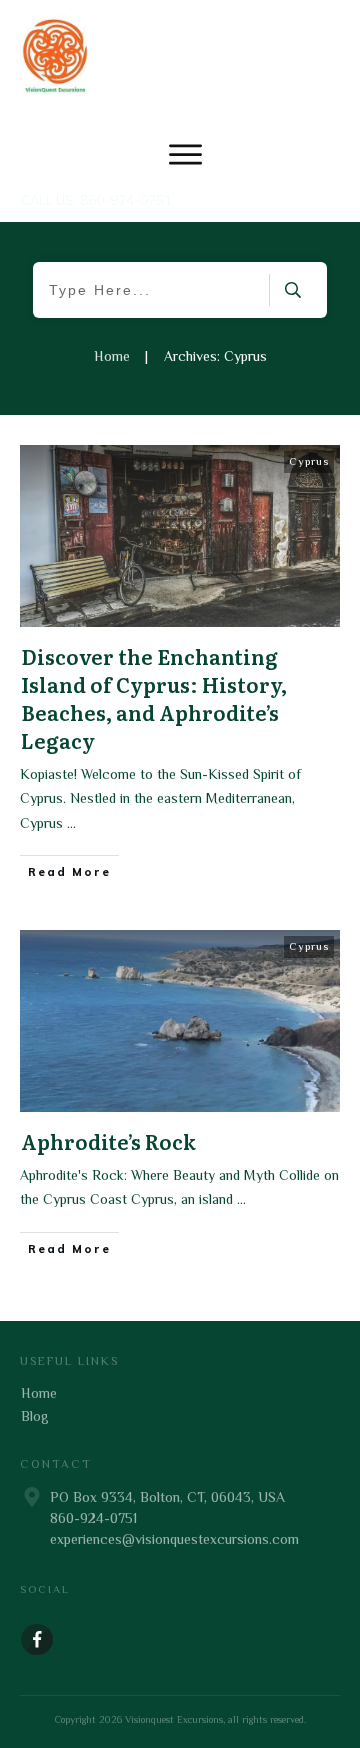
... (71, 823)
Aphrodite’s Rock (108, 1141)
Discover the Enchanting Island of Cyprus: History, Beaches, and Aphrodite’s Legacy (154, 698)
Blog (35, 1416)
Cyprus (309, 461)
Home (39, 1393)
